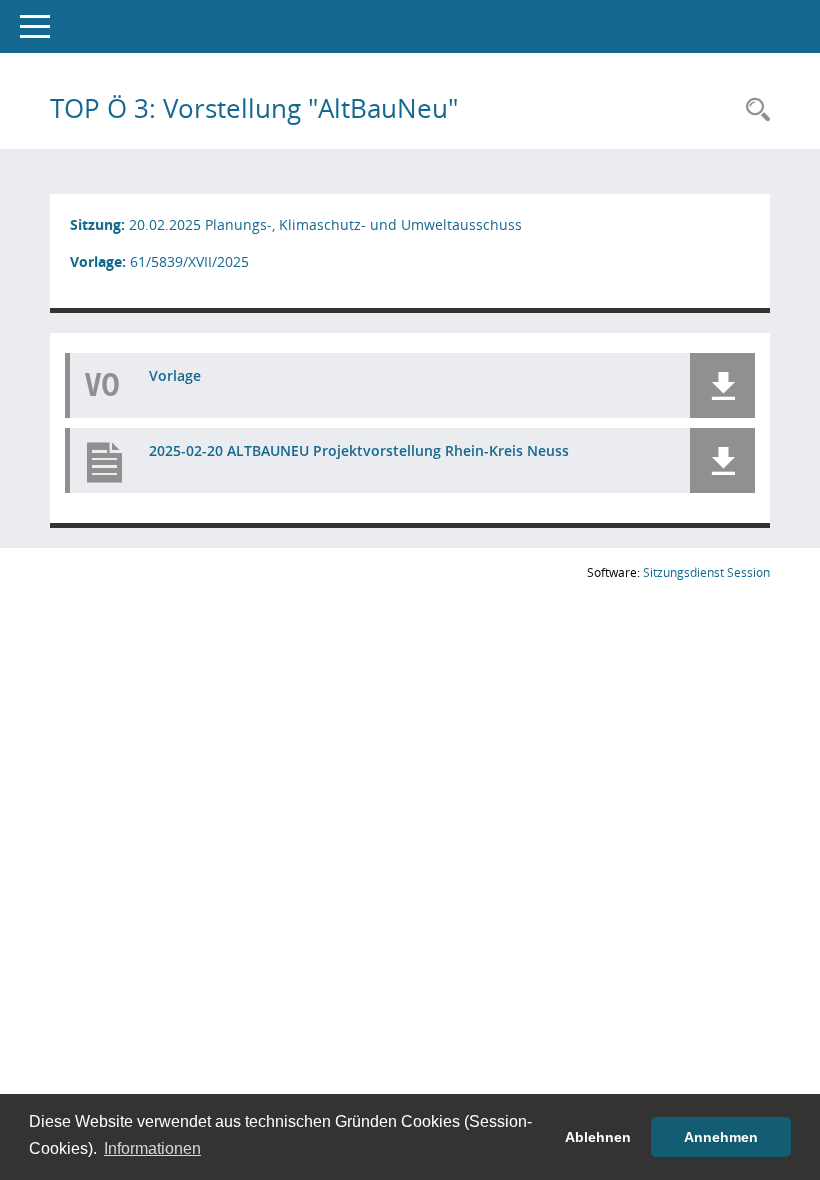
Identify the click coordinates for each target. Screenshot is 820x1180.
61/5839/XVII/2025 (189, 261)
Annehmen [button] (721, 1137)
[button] (722, 385)
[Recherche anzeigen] (753, 110)
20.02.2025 (165, 224)
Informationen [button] (152, 1148)
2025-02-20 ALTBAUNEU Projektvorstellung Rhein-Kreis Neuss (359, 450)
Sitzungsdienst (706, 572)
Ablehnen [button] (598, 1137)
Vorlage (175, 375)
